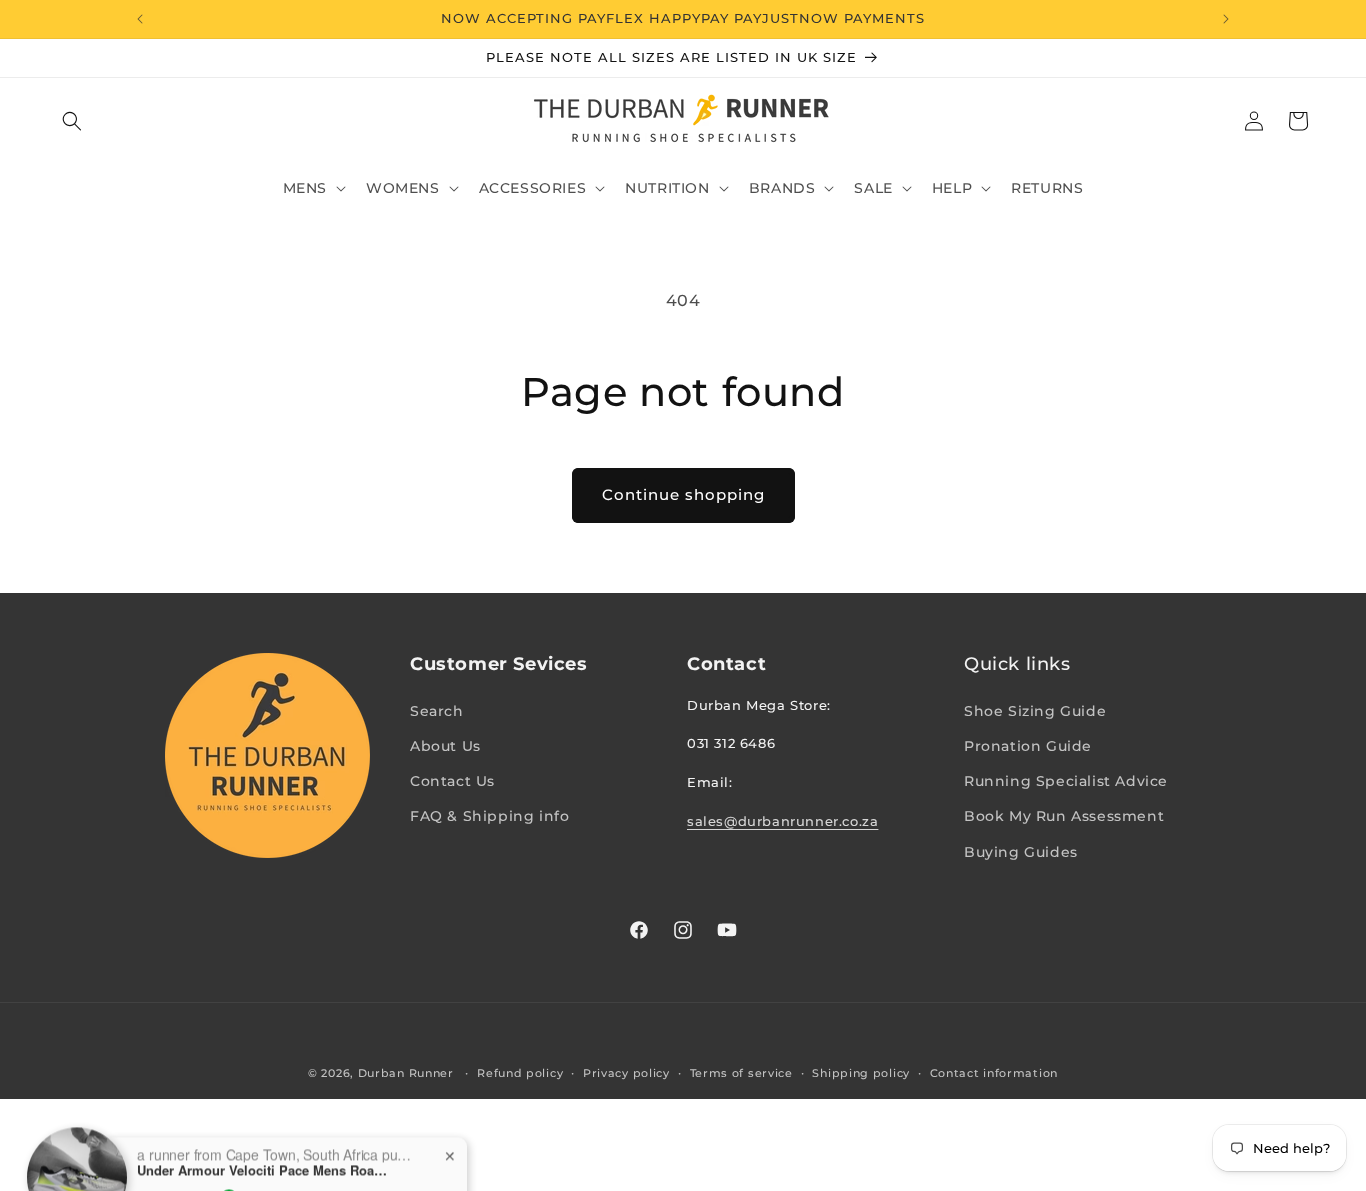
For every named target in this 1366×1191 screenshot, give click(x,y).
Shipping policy (861, 1072)
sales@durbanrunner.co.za (782, 820)
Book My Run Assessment (1064, 816)
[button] (72, 121)
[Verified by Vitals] (229, 1166)
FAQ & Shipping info (489, 816)
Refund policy (520, 1072)
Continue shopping (683, 494)
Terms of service (741, 1072)
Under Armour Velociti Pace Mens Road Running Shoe (262, 1138)
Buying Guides (1021, 851)
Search (437, 710)
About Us (445, 745)
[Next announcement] (1226, 19)
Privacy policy (626, 1072)
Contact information (994, 1072)
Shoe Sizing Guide (1035, 710)
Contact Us (452, 780)
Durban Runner (406, 1073)
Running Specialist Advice (1066, 780)
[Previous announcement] (140, 19)
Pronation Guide (1028, 745)
